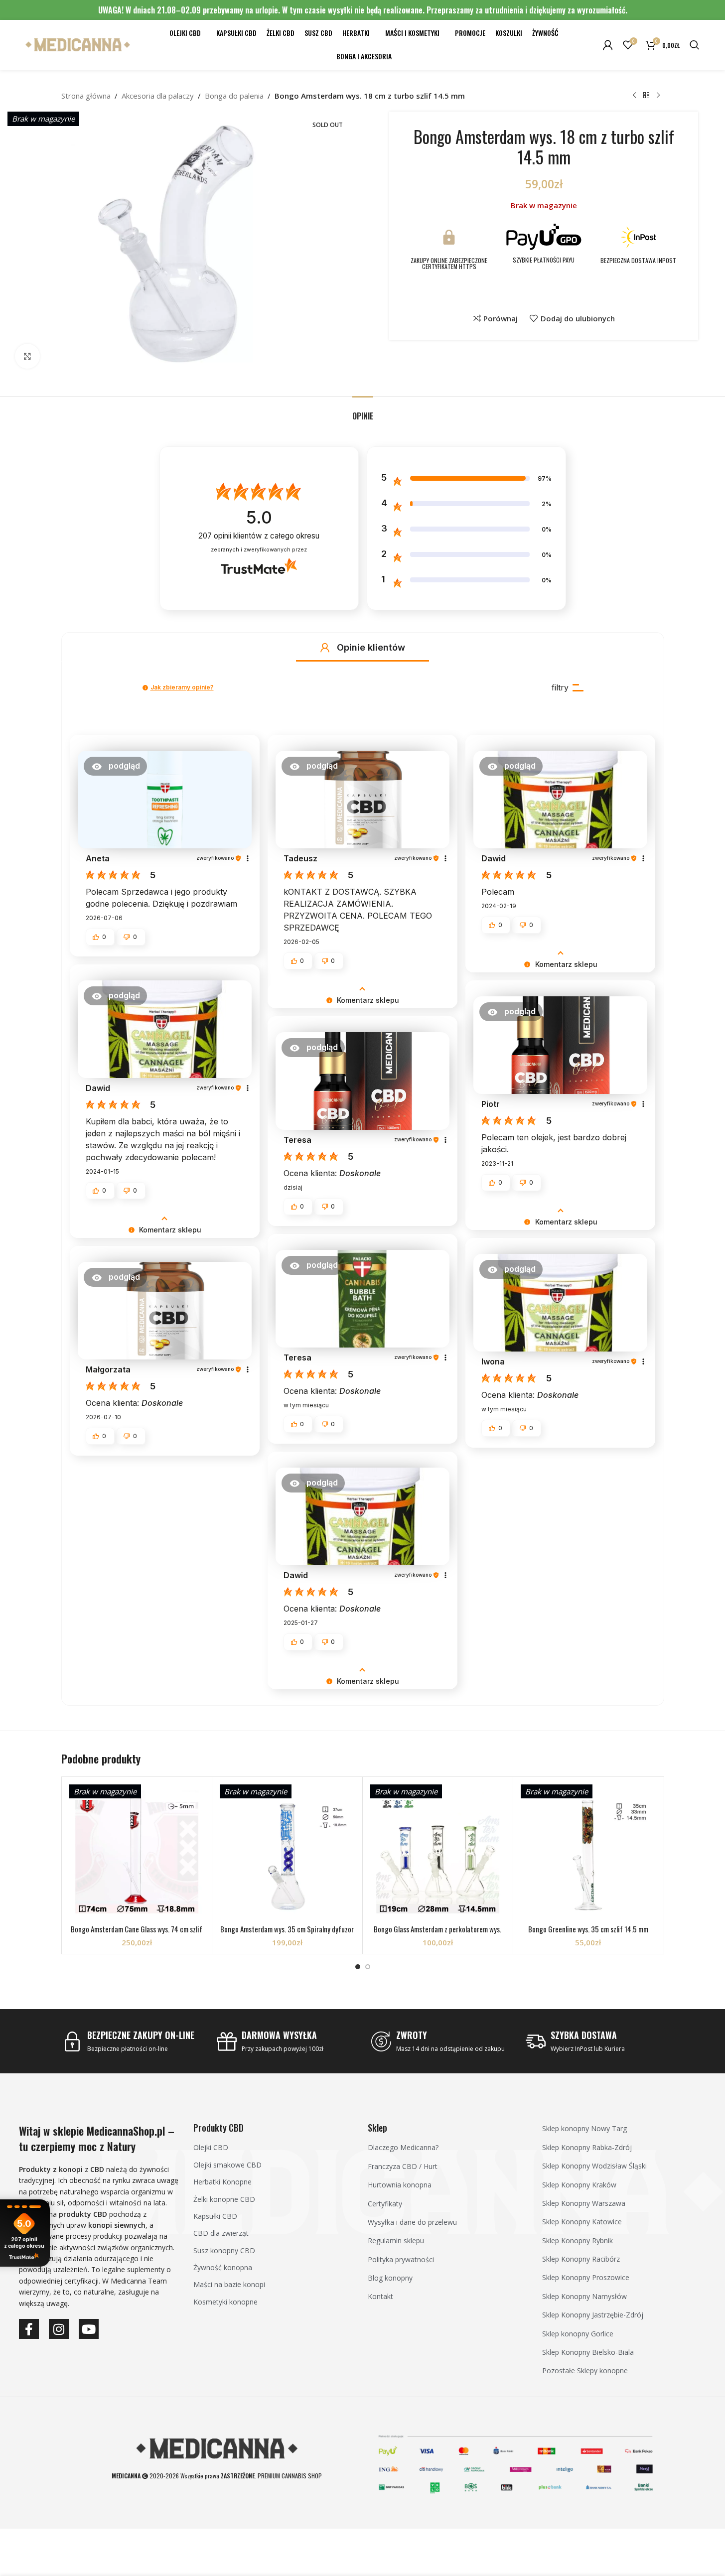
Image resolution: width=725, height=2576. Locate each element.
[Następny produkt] (658, 96)
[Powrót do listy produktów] (646, 96)
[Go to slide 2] (368, 1967)
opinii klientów (259, 536)
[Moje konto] (608, 45)
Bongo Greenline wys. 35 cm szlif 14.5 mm (588, 1929)
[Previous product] (634, 96)
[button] (325, 648)
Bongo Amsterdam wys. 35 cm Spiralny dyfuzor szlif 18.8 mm (287, 1934)
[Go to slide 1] (358, 1967)
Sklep (377, 2128)
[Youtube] (89, 2329)
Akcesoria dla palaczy (158, 96)
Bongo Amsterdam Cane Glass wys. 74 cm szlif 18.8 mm (137, 1934)
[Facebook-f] (29, 2329)
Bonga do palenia (234, 96)
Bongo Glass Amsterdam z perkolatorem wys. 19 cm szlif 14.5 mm (437, 1934)
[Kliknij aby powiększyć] (27, 356)
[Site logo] (78, 44)
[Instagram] (59, 2329)
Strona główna (86, 96)
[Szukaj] (695, 45)
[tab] (363, 411)
